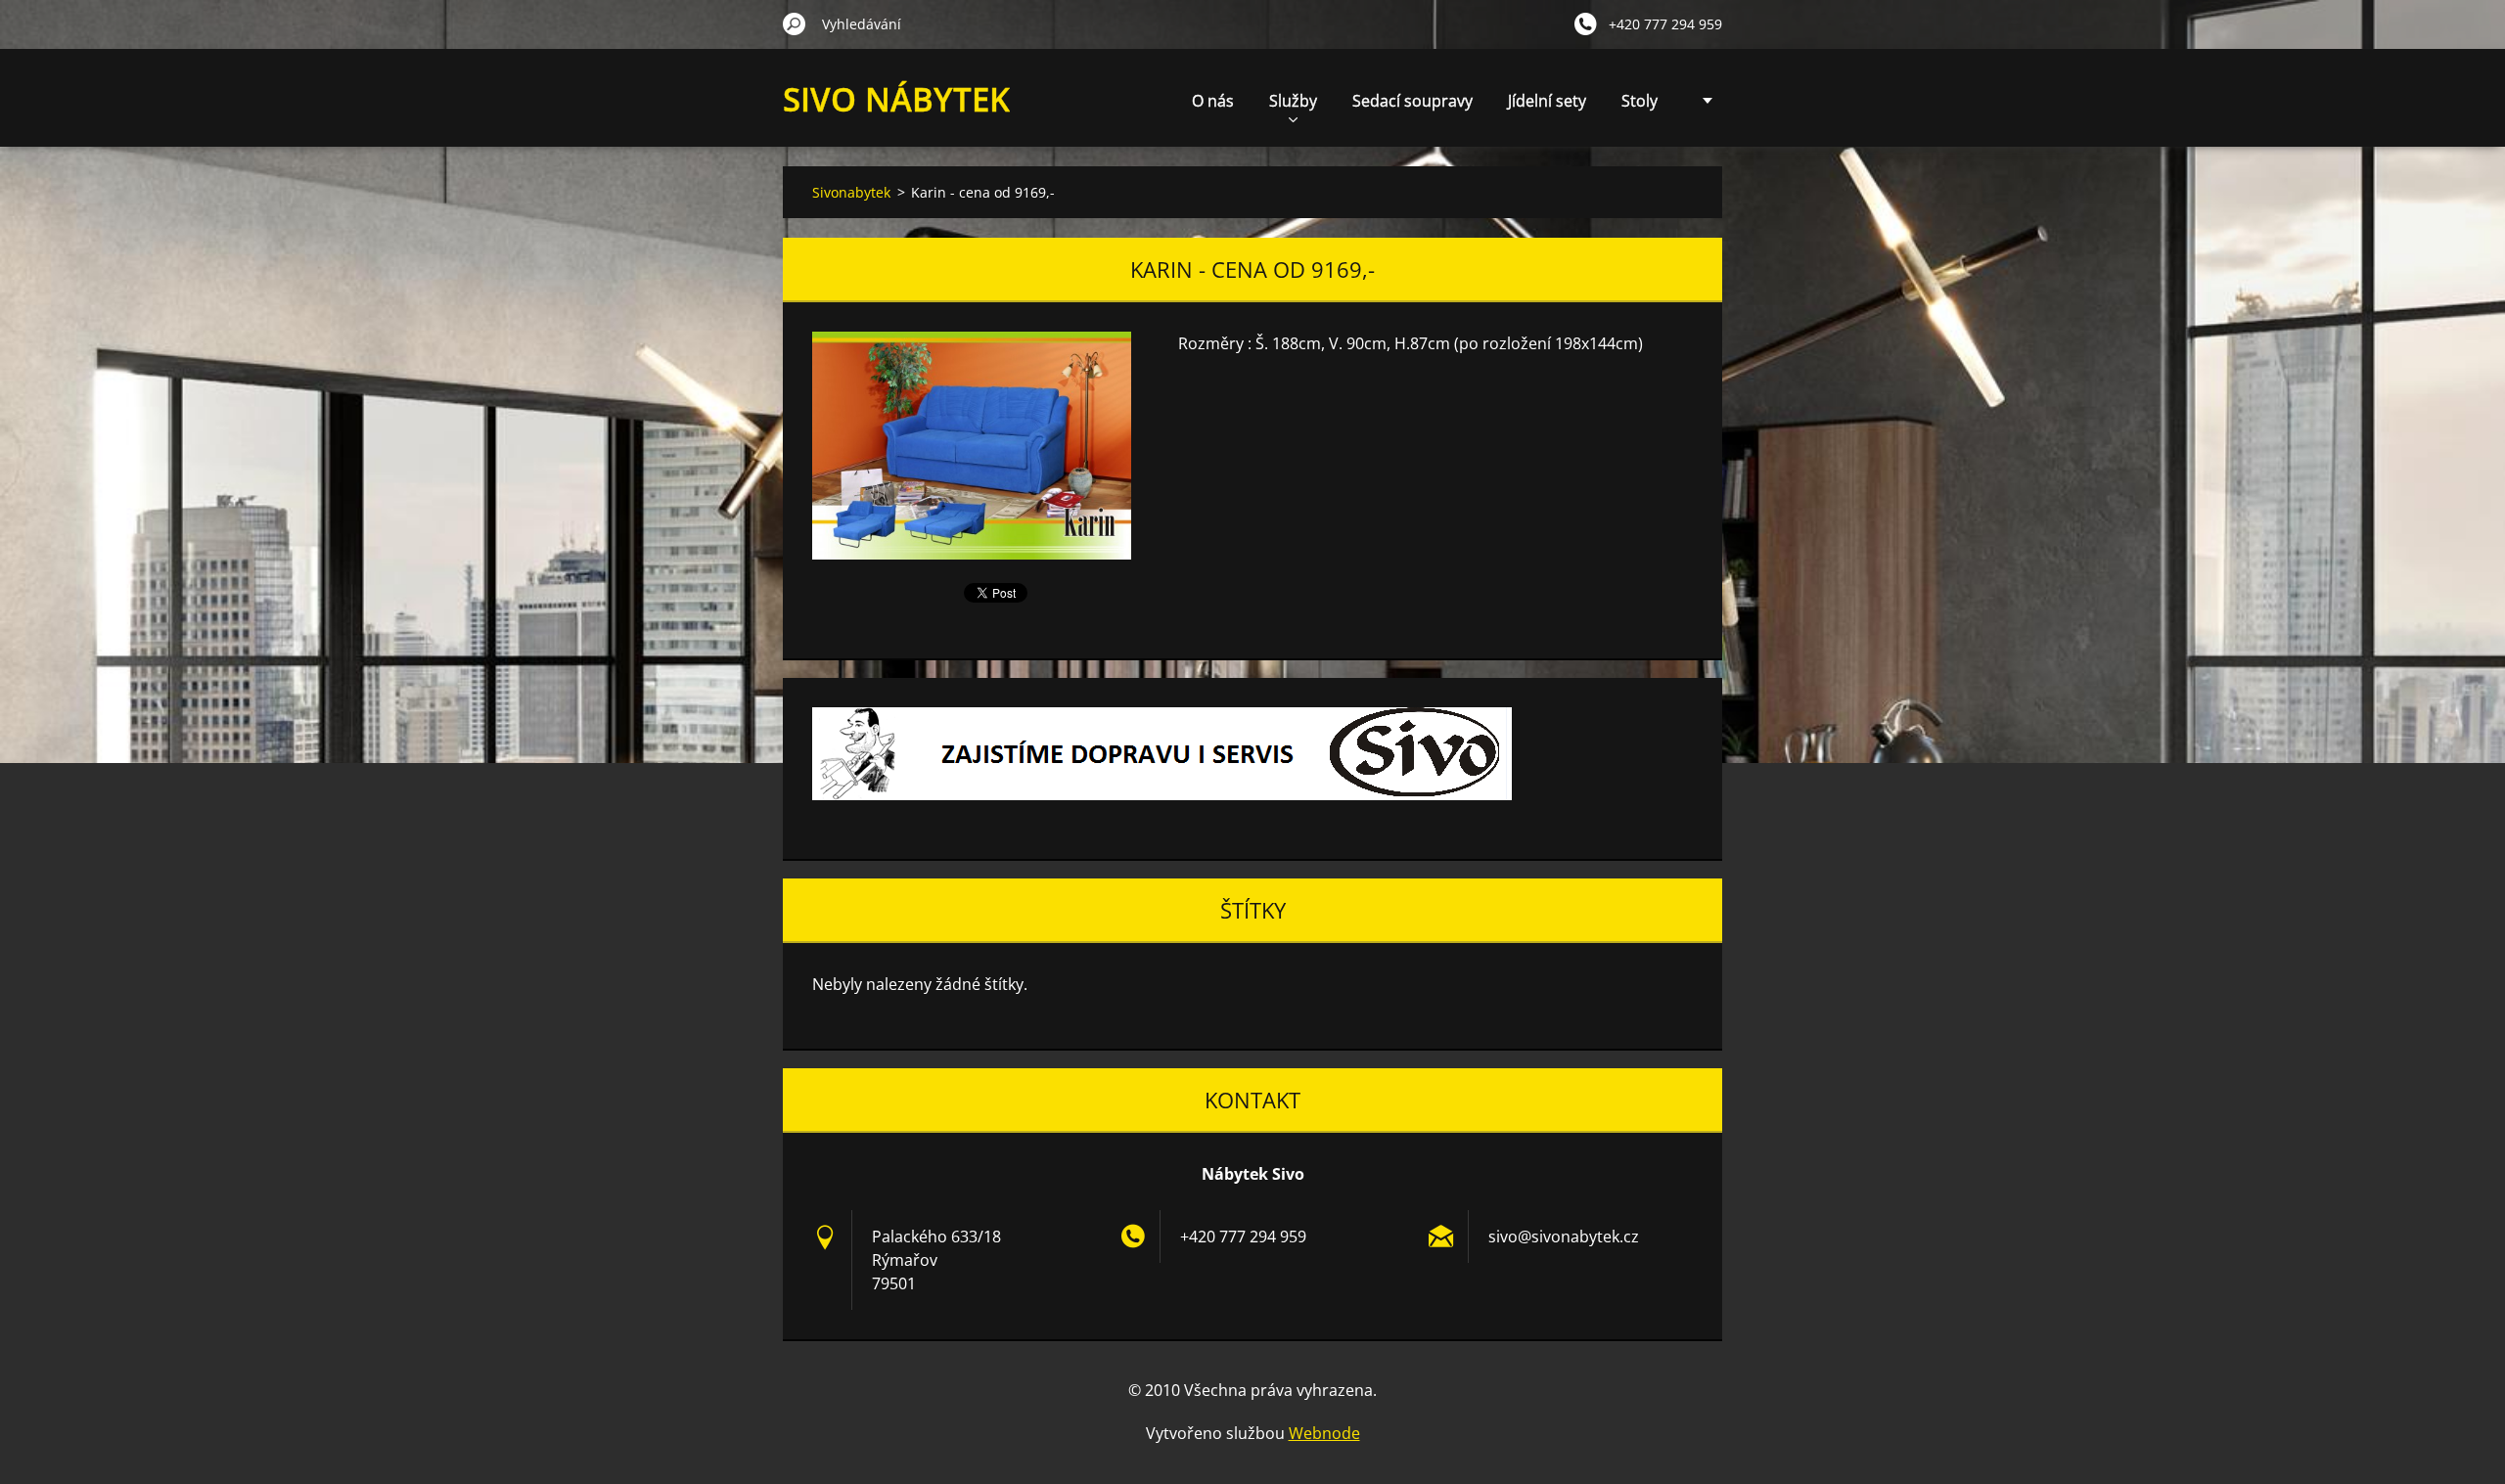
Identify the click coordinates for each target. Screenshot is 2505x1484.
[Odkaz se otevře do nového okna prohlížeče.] (972, 446)
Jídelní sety (1547, 101)
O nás (1213, 101)
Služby (1293, 101)
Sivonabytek (851, 192)
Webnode (1324, 1433)
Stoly (1640, 101)
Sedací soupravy (1412, 101)
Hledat (795, 23)
